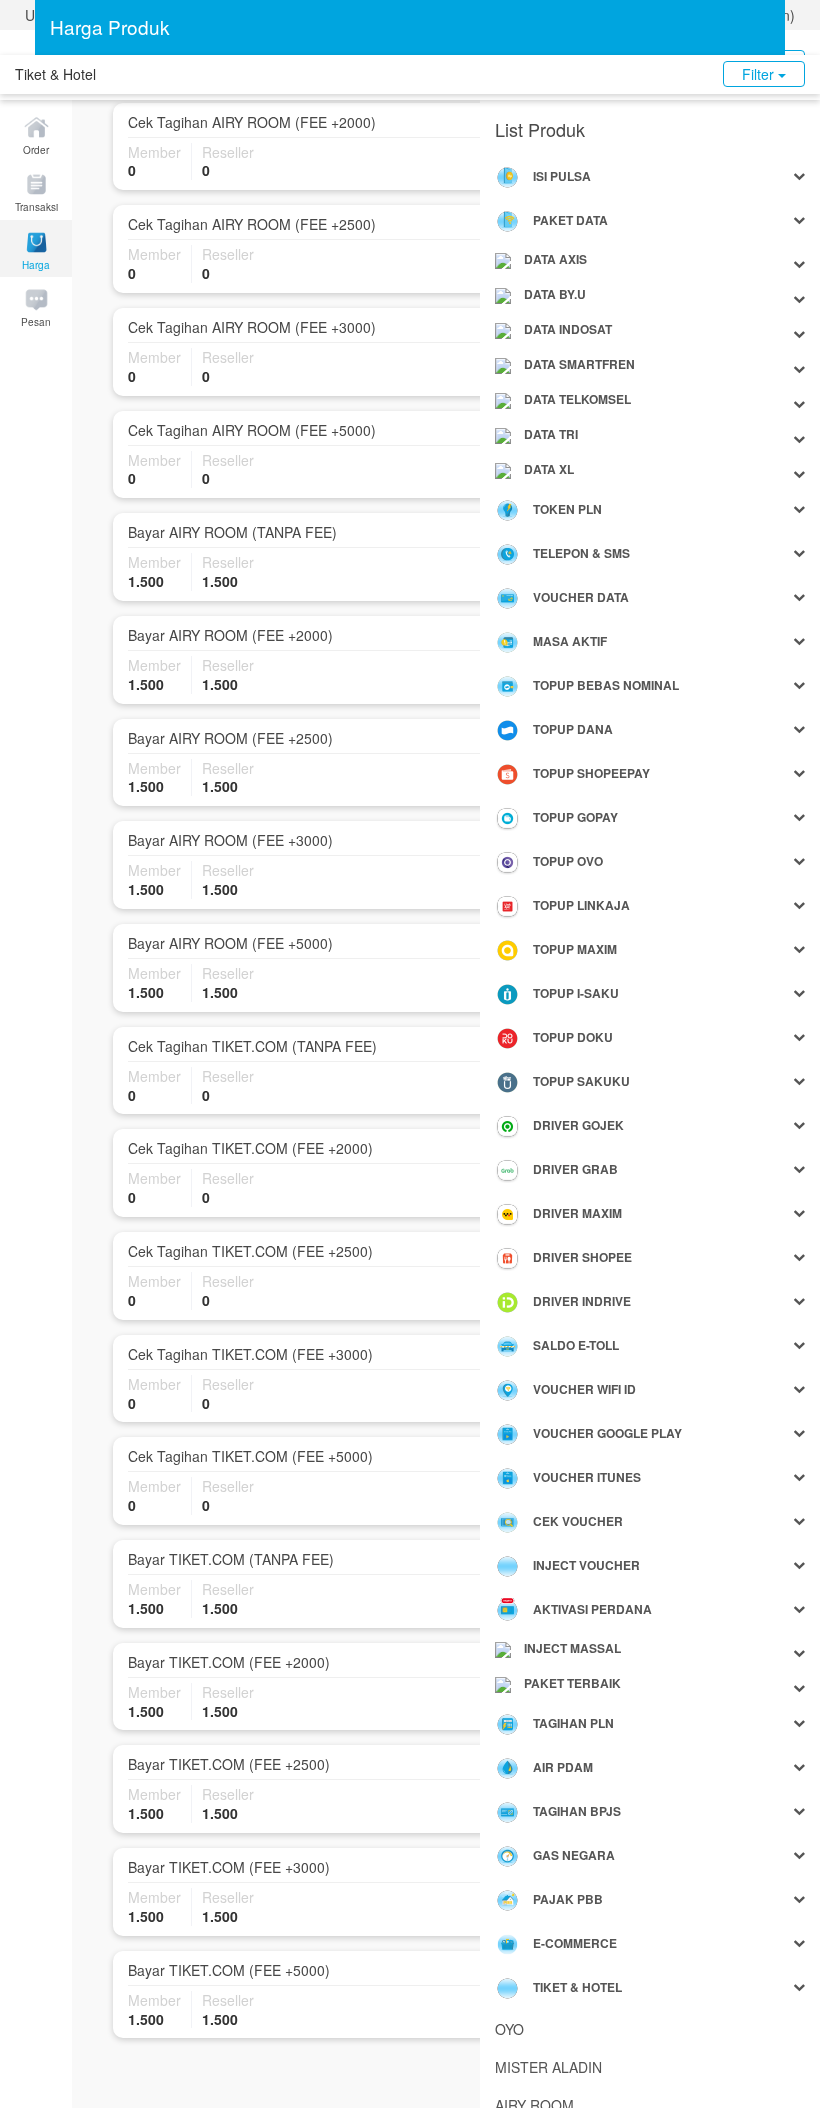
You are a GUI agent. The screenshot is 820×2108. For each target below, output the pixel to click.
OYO (509, 2029)
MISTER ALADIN (548, 2067)
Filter (760, 74)
